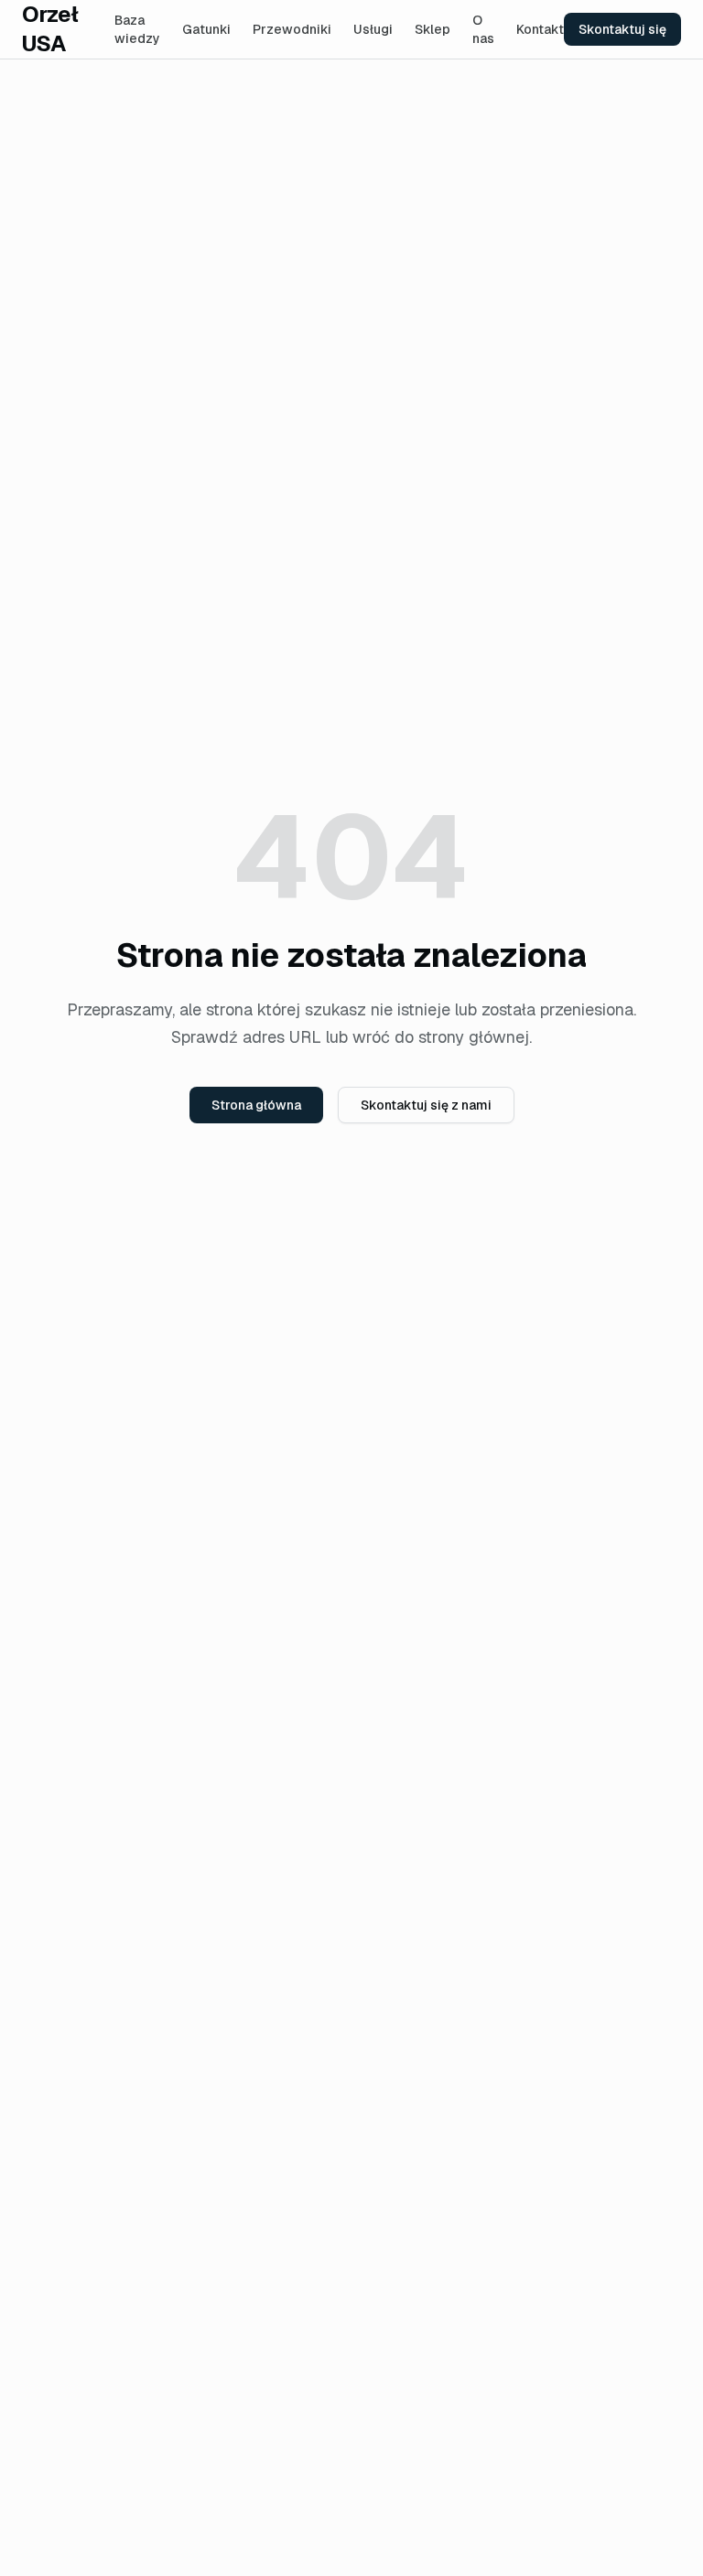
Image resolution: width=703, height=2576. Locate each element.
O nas (483, 29)
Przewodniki (292, 29)
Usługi (373, 29)
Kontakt (540, 29)
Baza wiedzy (137, 29)
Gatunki (206, 29)
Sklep (433, 29)
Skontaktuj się (622, 29)
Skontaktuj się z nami (426, 1105)
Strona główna (256, 1105)
